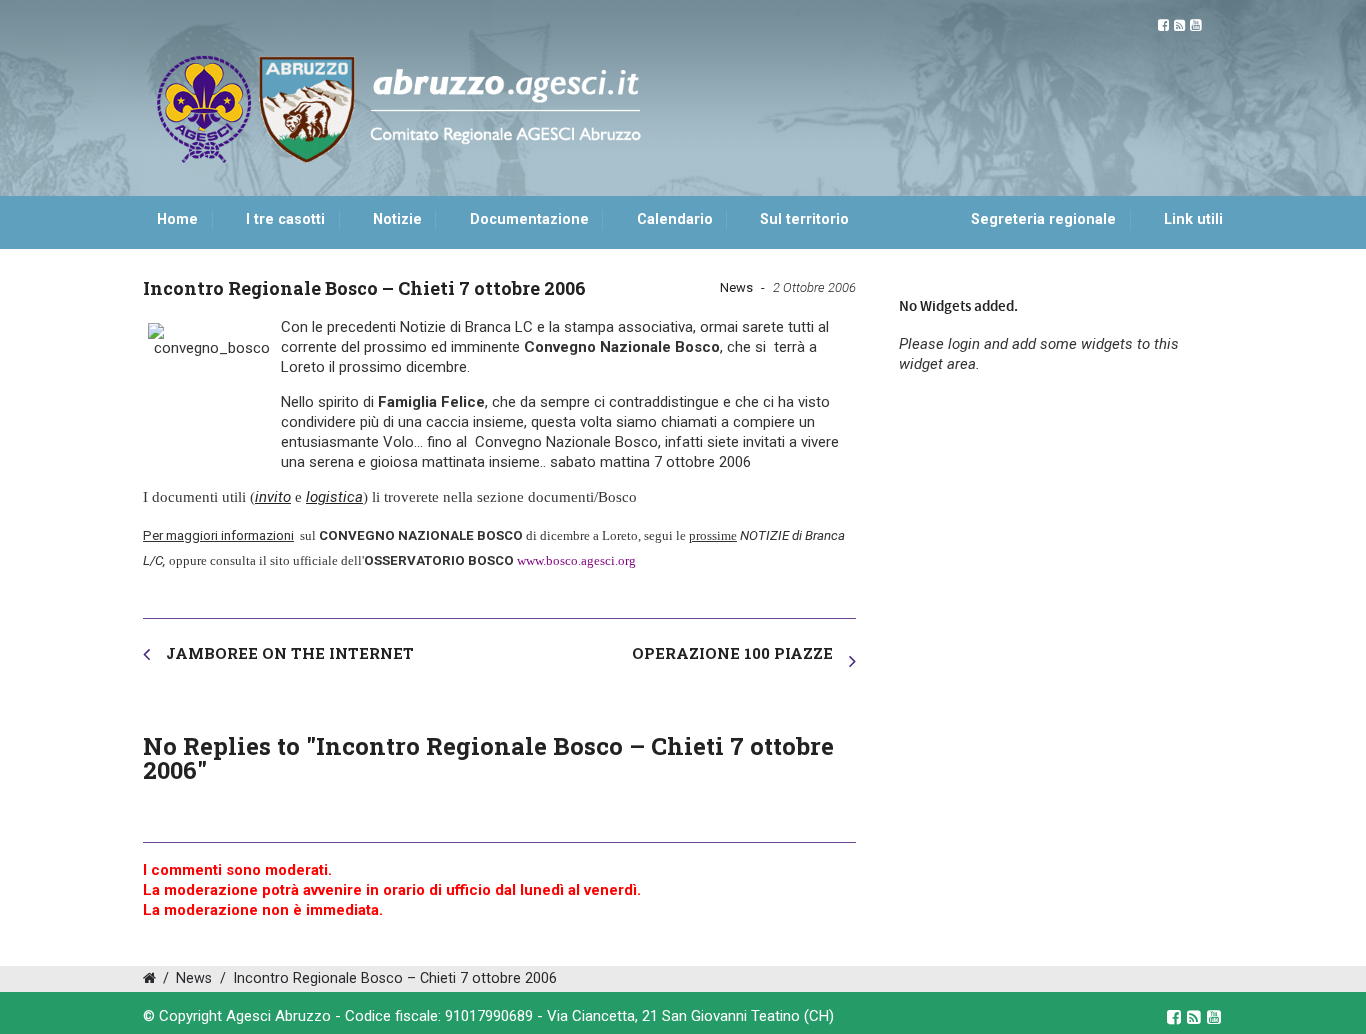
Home (177, 219)
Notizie (397, 219)
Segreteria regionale (1043, 219)
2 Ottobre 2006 (814, 287)
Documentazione (529, 219)
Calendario (675, 219)
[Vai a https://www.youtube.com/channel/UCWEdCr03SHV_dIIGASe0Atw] (1195, 25)
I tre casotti (285, 219)
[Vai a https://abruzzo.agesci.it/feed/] (1179, 25)
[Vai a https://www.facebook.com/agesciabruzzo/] (1163, 25)
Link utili (1193, 219)
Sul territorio (804, 219)
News (736, 287)
